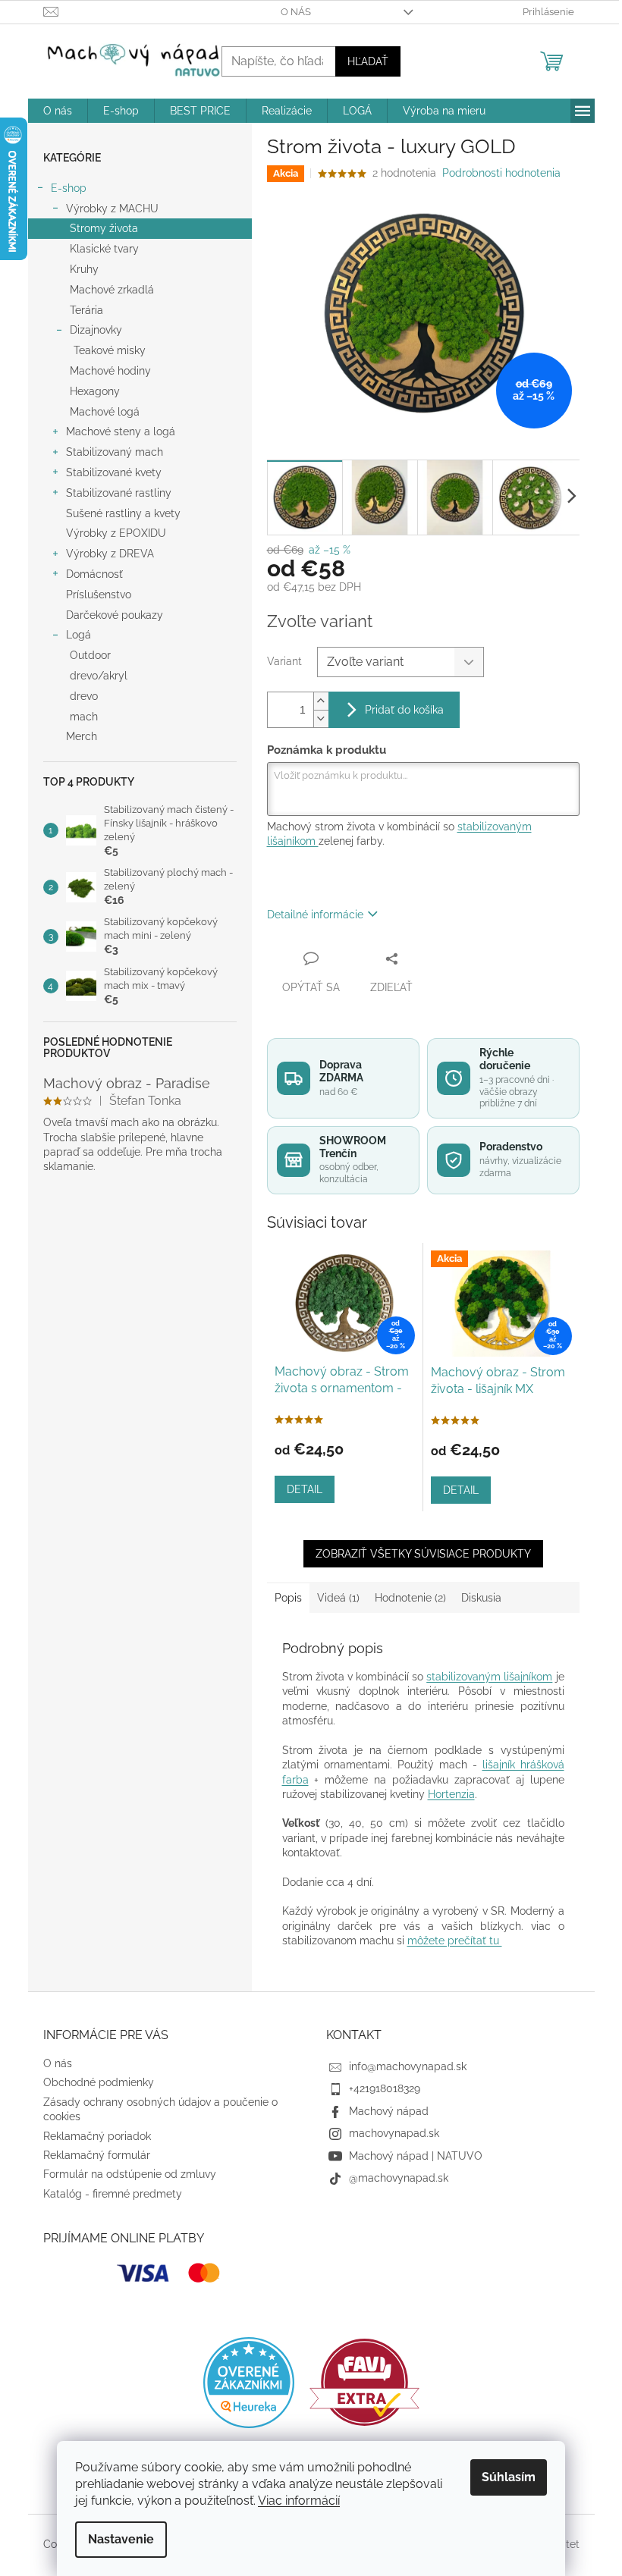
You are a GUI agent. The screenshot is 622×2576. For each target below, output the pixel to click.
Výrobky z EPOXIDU (116, 533)
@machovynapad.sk (399, 2178)
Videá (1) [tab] (338, 1598)
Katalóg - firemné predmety (113, 2194)
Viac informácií (299, 2501)
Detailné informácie (315, 915)
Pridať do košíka (404, 710)
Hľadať (368, 61)
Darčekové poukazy (115, 615)
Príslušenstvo (99, 595)
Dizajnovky (96, 330)
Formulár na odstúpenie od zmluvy (130, 2174)
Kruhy (84, 269)
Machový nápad (389, 2111)
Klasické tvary (104, 249)
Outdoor (90, 655)
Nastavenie (121, 2539)
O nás (296, 12)
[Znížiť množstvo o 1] (321, 719)
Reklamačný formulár (97, 2155)
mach (84, 717)
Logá (79, 635)
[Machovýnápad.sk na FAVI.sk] (364, 2382)
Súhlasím (509, 2477)
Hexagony (95, 391)
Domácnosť (94, 574)
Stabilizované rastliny (119, 493)
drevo (84, 696)
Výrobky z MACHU (112, 209)
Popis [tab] (288, 1598)
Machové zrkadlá (112, 290)
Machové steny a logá (121, 431)
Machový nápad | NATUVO (416, 2156)
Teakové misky (110, 350)
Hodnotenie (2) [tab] (410, 1598)
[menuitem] (58, 111)
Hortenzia (451, 1794)
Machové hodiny (110, 371)
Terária (86, 310)
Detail (305, 1489)
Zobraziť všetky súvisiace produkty (423, 1554)
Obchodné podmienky (99, 2082)
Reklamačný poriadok (97, 2136)
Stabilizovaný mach (115, 452)
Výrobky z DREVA (110, 554)
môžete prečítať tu (455, 1941)
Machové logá (105, 412)
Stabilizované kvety (114, 472)
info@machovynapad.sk (408, 2066)
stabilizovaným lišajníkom (489, 1677)
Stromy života (104, 228)
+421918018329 (385, 2088)
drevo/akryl (99, 676)
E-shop (69, 188)
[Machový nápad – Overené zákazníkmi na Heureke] (249, 2383)
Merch (82, 736)
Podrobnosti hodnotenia (501, 173)
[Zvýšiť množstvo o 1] (321, 701)
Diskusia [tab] (481, 1598)
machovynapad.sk (394, 2133)
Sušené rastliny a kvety (123, 513)
